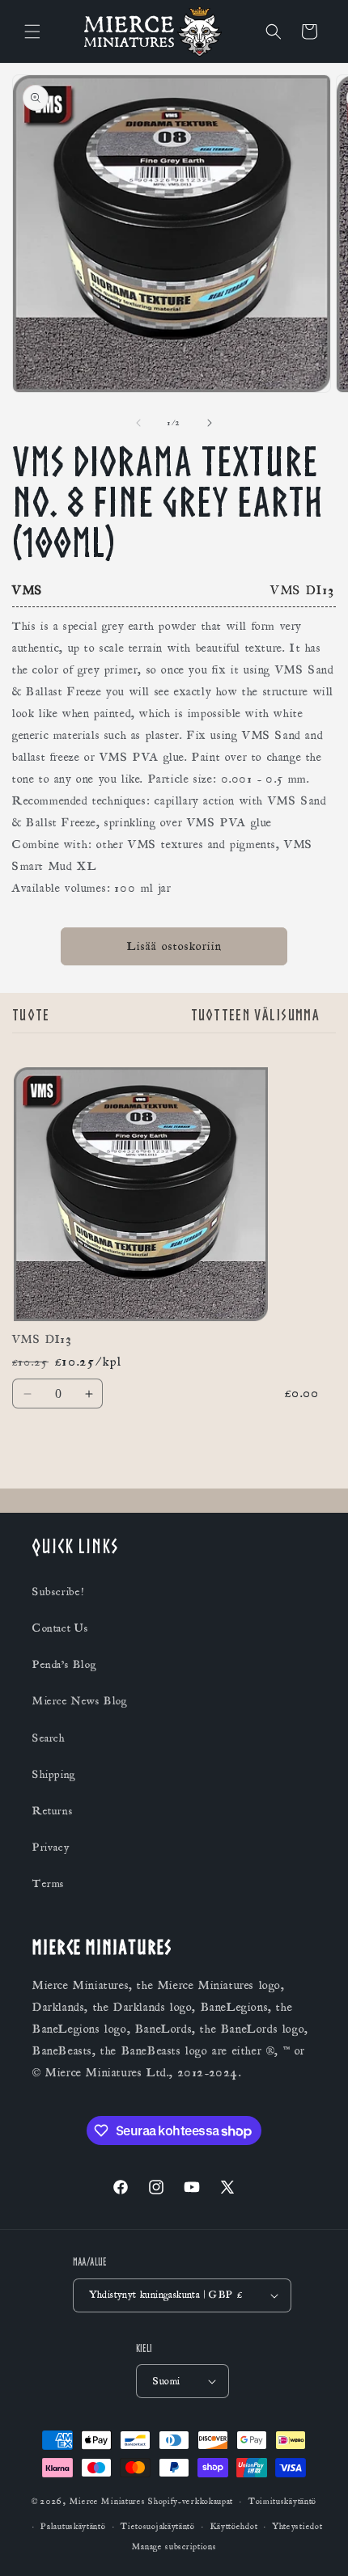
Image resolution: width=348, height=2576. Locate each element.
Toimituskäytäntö (282, 2502)
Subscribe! (58, 1592)
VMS (28, 590)
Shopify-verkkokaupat (191, 2502)
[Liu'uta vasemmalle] (138, 423)
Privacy (51, 1848)
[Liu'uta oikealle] (210, 423)
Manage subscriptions (174, 2547)
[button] (32, 32)
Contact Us (61, 1628)
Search (49, 1738)
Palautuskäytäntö (73, 2527)
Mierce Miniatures (108, 2502)
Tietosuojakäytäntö (158, 2527)
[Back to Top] (316, 2544)
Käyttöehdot (234, 2527)
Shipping (54, 1775)
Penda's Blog (64, 1665)
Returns (53, 1811)
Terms (49, 1884)
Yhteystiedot (297, 2527)
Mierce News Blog (80, 1701)
